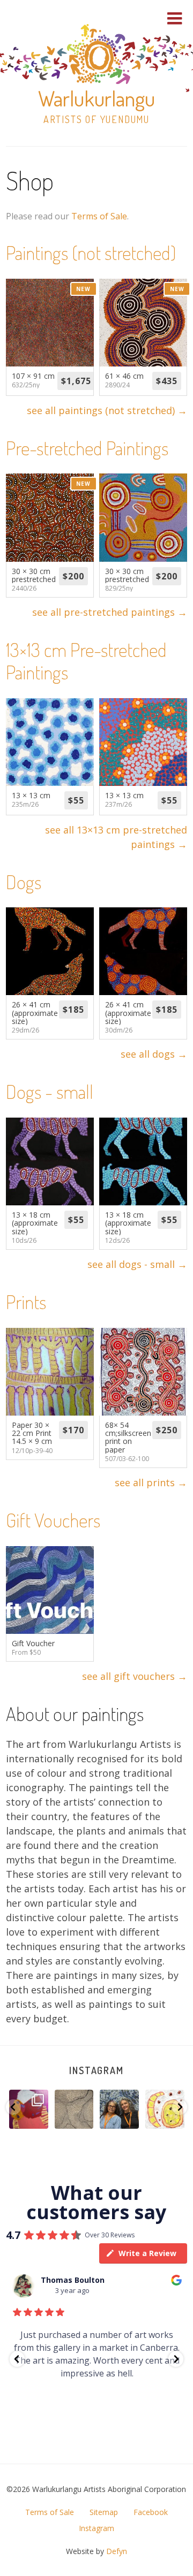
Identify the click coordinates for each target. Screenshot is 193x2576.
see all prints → (151, 1482)
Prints (26, 1302)
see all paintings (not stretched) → (107, 410)
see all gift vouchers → (135, 1676)
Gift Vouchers (53, 1520)
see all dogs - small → (137, 1264)
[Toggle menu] (175, 18)
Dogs (24, 882)
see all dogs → (154, 1054)
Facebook (151, 2512)
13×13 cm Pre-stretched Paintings (86, 661)
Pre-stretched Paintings (87, 448)
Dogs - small (50, 1091)
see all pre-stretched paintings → (110, 612)
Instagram (96, 2070)
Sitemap (104, 2512)
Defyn (117, 2551)
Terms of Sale (99, 216)
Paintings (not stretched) (91, 253)
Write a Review (147, 2253)
